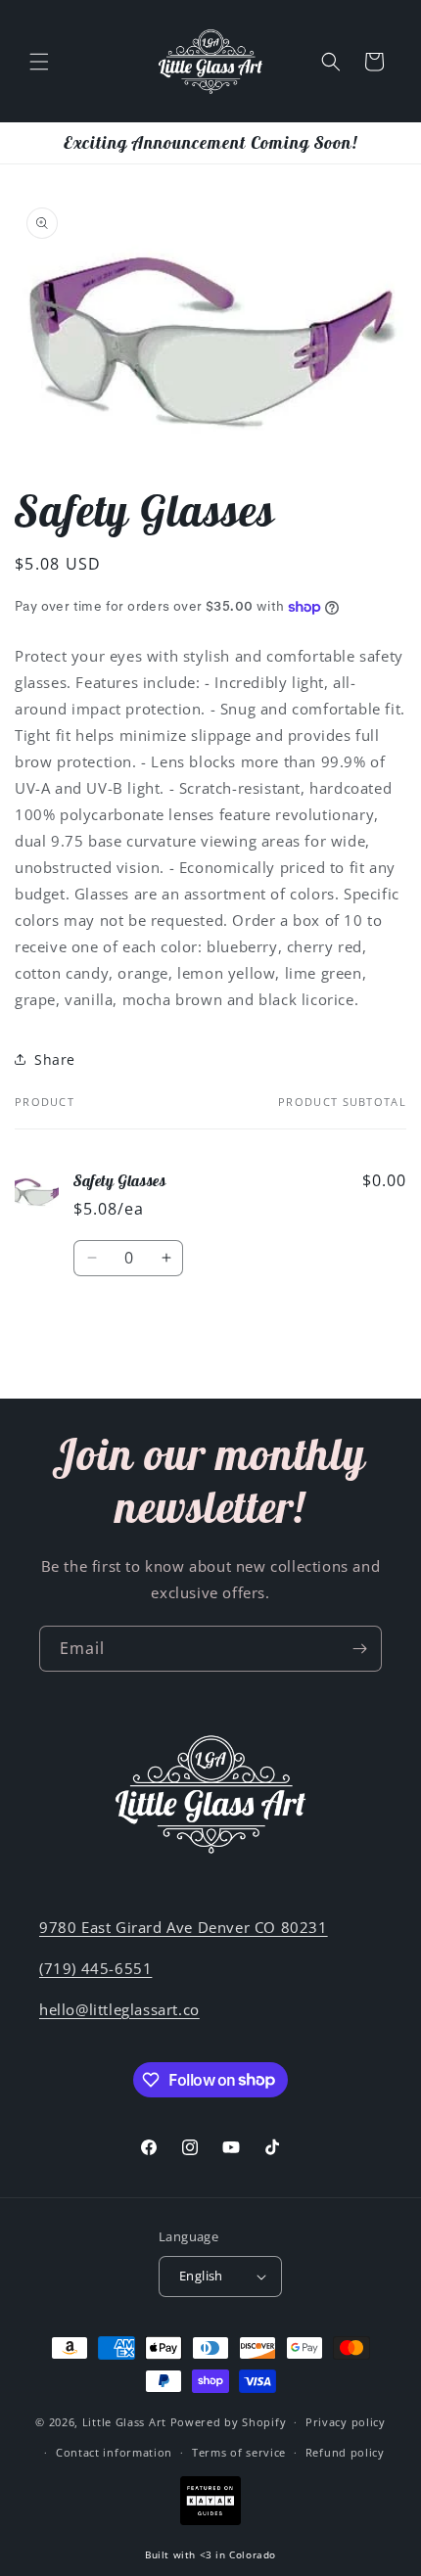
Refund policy (345, 2452)
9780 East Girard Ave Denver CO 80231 (184, 1927)
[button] (39, 62)
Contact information (114, 2452)
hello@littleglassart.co (119, 2009)
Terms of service (239, 2452)
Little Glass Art (124, 2422)
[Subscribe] (359, 1649)
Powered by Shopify (229, 2422)
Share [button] (55, 1059)
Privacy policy (346, 2422)
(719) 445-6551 (95, 1968)
